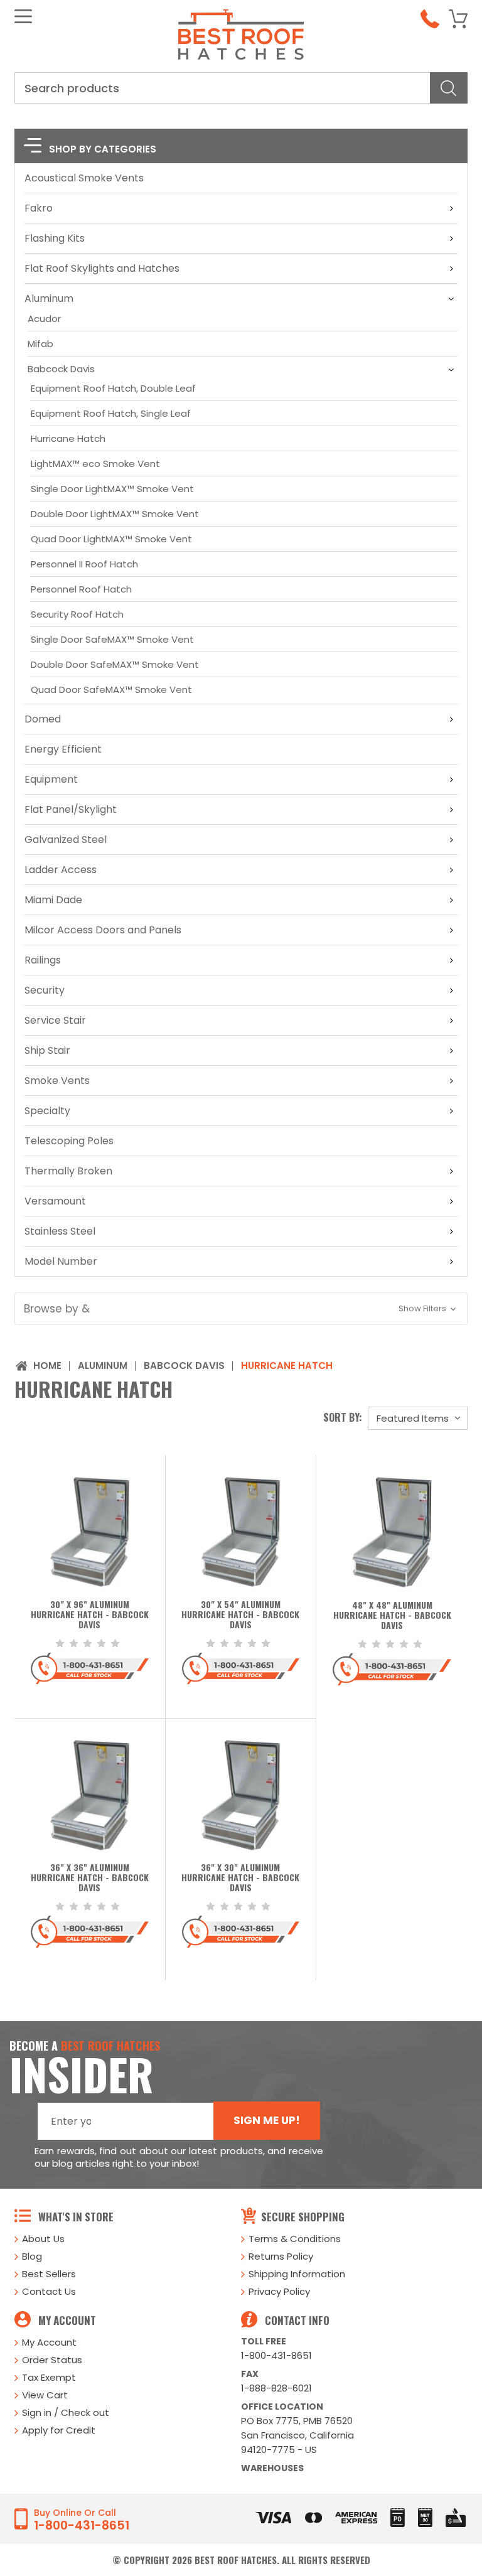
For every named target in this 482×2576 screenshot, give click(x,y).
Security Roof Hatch (77, 614)
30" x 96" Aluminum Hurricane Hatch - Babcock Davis (90, 1615)
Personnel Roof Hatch (81, 589)
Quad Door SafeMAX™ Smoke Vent (111, 690)
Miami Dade (53, 900)
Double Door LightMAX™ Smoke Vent (115, 514)
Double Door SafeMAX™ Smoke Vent (115, 664)
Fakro (39, 208)
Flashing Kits (55, 238)
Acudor (44, 319)
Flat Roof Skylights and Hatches (102, 268)
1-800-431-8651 (276, 2355)
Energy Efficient (63, 749)
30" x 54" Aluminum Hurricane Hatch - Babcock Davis (240, 1615)
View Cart (45, 2395)
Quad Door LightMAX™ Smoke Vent (111, 539)
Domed (43, 719)
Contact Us (49, 2291)
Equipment (51, 779)
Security (45, 990)
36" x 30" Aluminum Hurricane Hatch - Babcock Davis (240, 1878)
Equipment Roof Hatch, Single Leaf (111, 413)
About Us (43, 2239)
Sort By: (343, 1417)
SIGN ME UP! (267, 2120)
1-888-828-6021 (276, 2388)
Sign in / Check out (66, 2412)
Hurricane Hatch (68, 438)
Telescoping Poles (69, 1141)
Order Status (52, 2360)
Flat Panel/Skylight (71, 809)
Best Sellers (49, 2274)
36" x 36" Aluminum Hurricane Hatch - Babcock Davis (90, 1878)
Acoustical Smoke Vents (84, 178)
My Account (49, 2342)
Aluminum (49, 298)
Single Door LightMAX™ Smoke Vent (112, 489)
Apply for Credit (59, 2430)
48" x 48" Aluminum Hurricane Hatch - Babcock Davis (392, 1616)
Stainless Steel (60, 1231)
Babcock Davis (61, 369)
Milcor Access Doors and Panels (103, 930)
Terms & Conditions (295, 2239)
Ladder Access (61, 870)
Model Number (61, 1261)
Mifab (40, 344)
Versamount (55, 1201)
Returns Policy (281, 2256)
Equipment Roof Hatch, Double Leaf (113, 388)
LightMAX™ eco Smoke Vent (95, 464)
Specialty (47, 1111)
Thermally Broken (68, 1171)
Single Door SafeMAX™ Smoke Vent (112, 639)
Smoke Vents (57, 1081)
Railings (43, 960)
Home (47, 1366)
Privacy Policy (279, 2291)
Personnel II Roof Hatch (84, 564)
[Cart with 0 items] (458, 19)
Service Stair (55, 1020)
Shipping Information (297, 2274)
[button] (241, 1309)
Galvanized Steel (66, 840)
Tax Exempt (49, 2377)
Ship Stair (47, 1050)
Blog (32, 2256)
